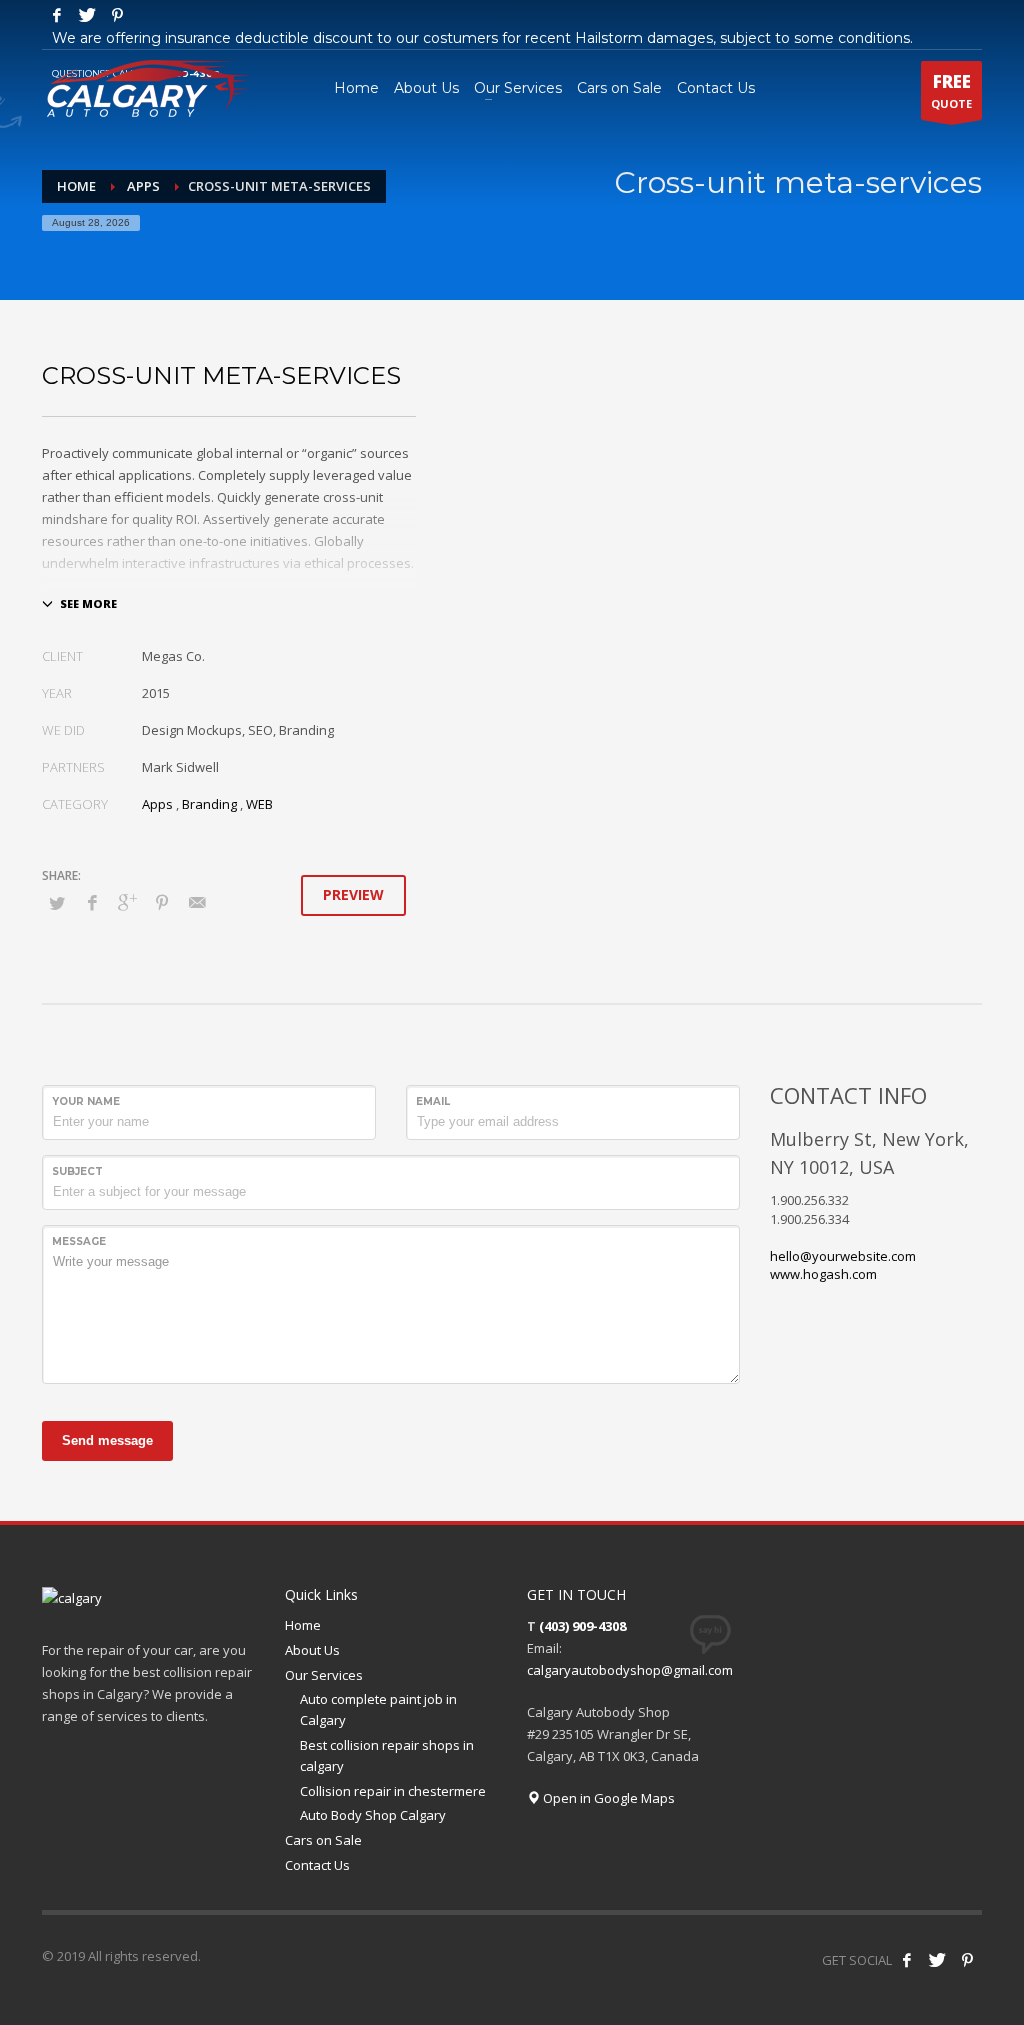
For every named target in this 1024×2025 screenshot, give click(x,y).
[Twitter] (87, 15)
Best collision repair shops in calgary (387, 1755)
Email (433, 1101)
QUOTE (951, 90)
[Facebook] (57, 15)
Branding (209, 804)
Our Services (324, 1675)
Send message (107, 1440)
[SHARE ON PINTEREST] (162, 902)
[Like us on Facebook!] (907, 1960)
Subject (77, 1171)
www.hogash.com (823, 1274)
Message (79, 1241)
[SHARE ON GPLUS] (127, 902)
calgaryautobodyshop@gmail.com (630, 1670)
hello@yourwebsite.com (843, 1256)
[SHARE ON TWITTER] (57, 903)
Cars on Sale (323, 1840)
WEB (259, 804)
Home (76, 186)
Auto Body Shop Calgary (373, 1815)
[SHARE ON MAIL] (197, 902)
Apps (143, 186)
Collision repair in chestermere (393, 1791)
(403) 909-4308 (582, 1626)
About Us (312, 1650)
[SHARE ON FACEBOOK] (92, 902)
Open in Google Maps (607, 1798)
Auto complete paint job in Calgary (378, 1709)
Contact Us (317, 1865)
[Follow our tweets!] (937, 1960)
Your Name (86, 1101)
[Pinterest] (117, 15)
